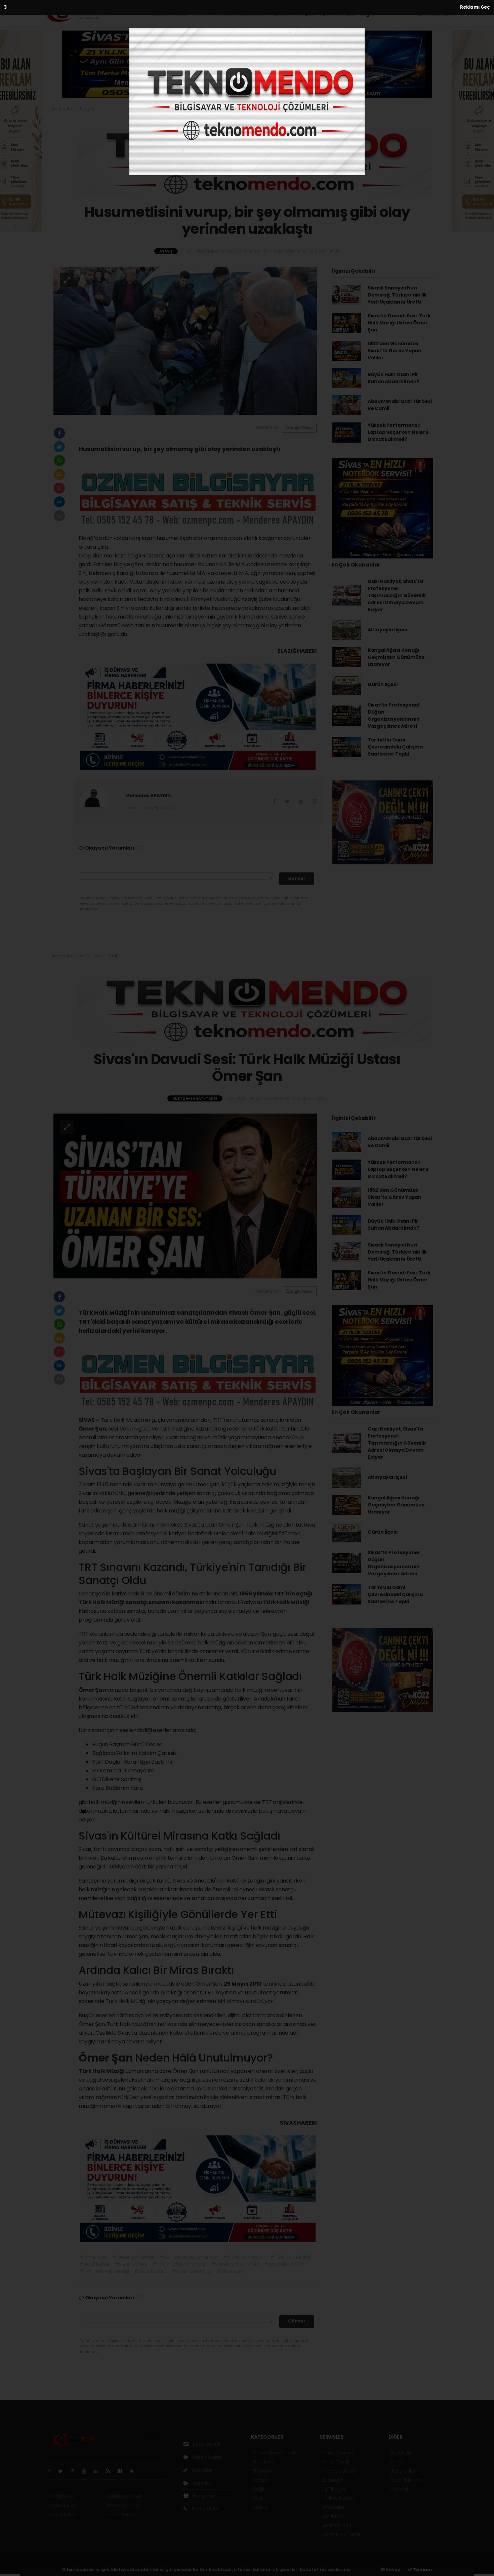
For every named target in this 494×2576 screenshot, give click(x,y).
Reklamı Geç (475, 7)
